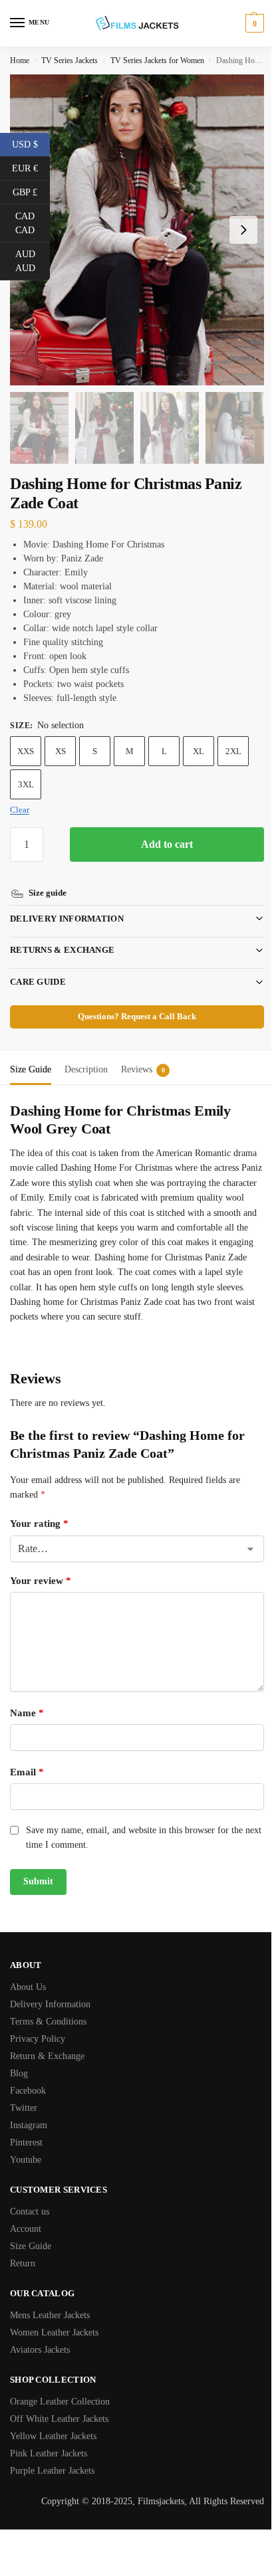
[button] (253, 23)
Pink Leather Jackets (49, 2453)
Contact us (30, 2211)
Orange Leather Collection (60, 2401)
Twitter (24, 2107)
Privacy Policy (38, 2038)
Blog (19, 2073)
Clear (20, 810)
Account (26, 2228)
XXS (26, 751)
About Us (28, 1986)
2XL (233, 751)
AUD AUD (33, 261)
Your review (41, 1580)
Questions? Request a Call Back (132, 1001)
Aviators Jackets (40, 2349)
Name (27, 1712)
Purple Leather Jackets (52, 2470)
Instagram (29, 2125)
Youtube (26, 2159)
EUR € (31, 167)
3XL (26, 784)
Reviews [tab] (143, 1054)
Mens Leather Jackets (50, 2315)
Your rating (39, 1524)
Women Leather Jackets (54, 2332)
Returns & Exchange (62, 935)
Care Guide (38, 966)
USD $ (31, 144)
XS (61, 751)
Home (20, 60)
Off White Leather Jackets (59, 2418)
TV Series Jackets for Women (157, 60)
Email (27, 1771)
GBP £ (31, 191)
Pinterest (26, 2142)
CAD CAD (33, 223)
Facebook (28, 2090)
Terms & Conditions (48, 2021)
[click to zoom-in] (137, 230)
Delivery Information (67, 903)
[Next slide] (243, 230)
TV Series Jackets (69, 60)
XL (199, 751)
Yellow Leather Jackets (53, 2435)
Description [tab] (86, 1054)
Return (23, 2263)
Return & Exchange (47, 2055)
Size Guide (31, 2245)
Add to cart (167, 844)
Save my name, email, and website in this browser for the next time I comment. (134, 1837)
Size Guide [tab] (31, 1054)
